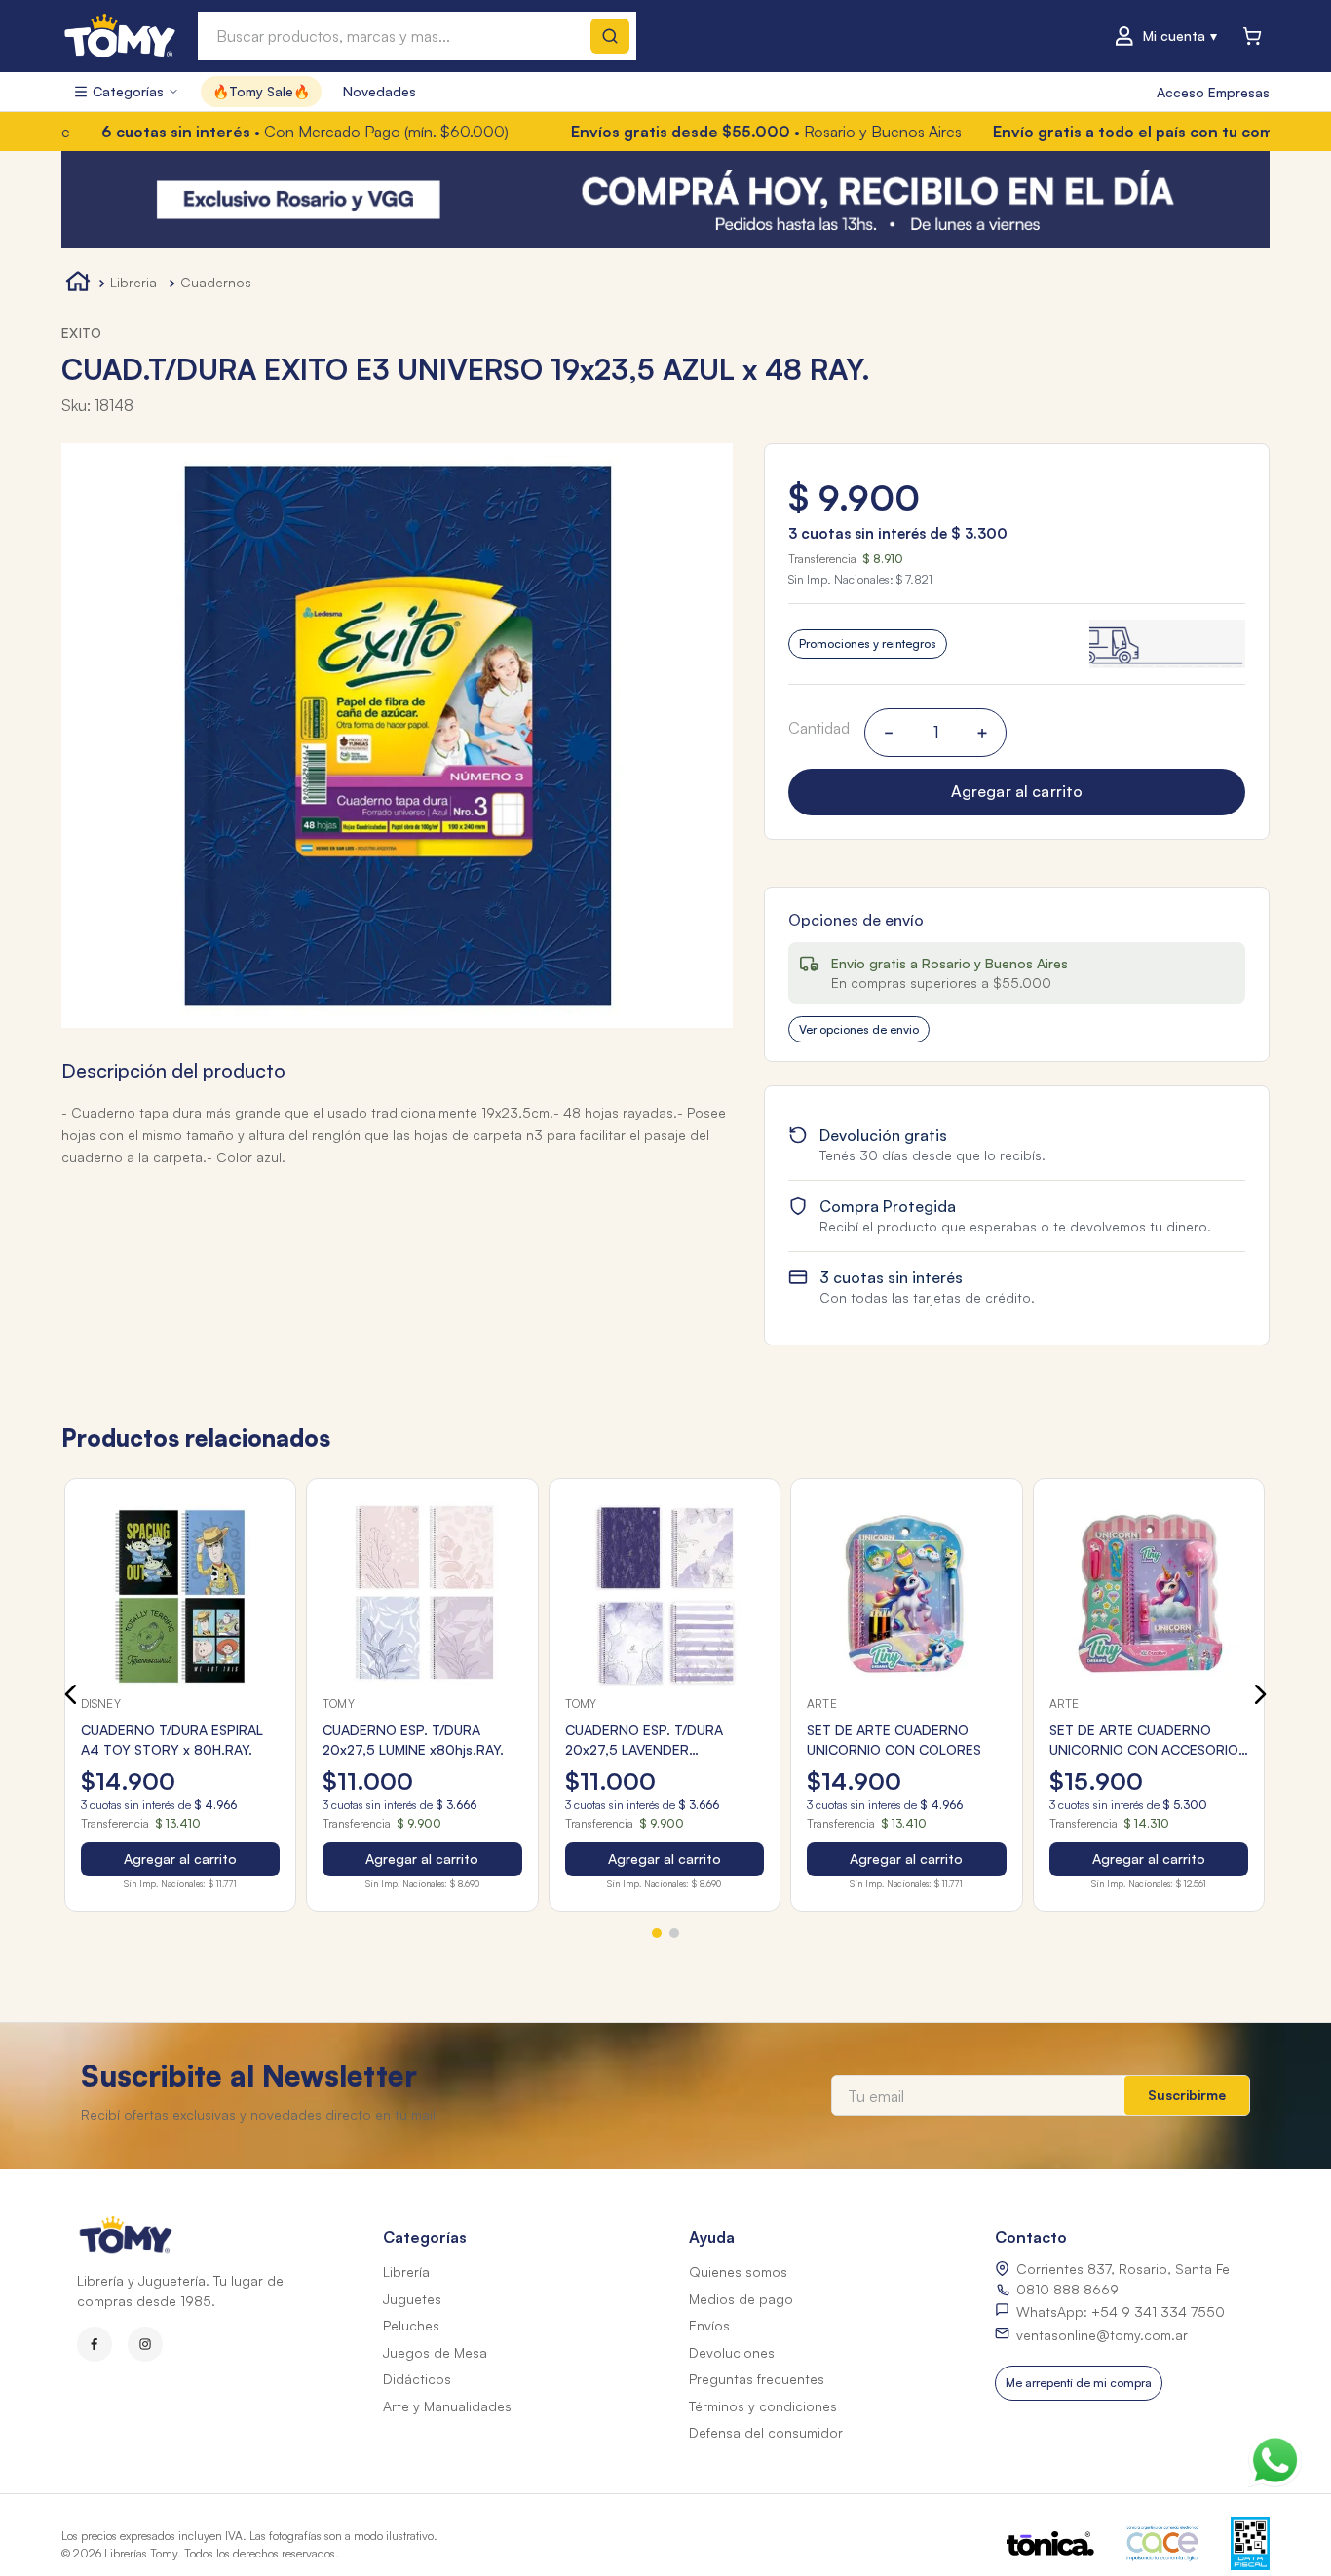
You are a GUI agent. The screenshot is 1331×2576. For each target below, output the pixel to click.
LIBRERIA (133, 282)
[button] (1017, 644)
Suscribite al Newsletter (249, 2076)
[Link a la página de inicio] (78, 284)
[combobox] (417, 36)
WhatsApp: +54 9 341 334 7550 (1121, 2311)
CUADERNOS (216, 282)
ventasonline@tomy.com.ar (1102, 2335)
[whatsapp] (1274, 2455)
